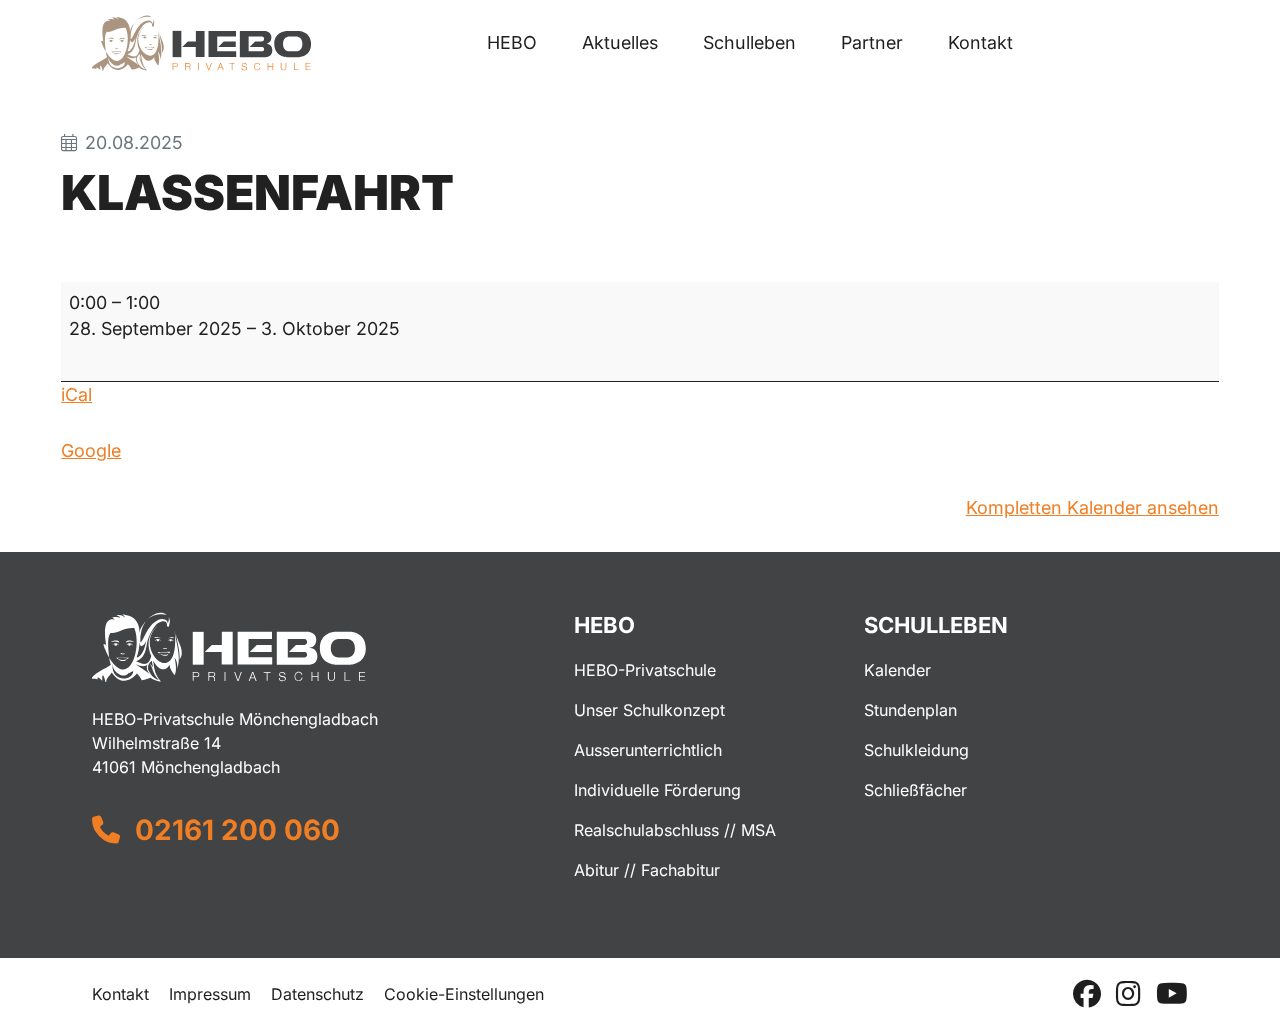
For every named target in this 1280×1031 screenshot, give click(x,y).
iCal (76, 394)
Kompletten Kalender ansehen (1092, 507)
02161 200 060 (237, 830)
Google (91, 450)
